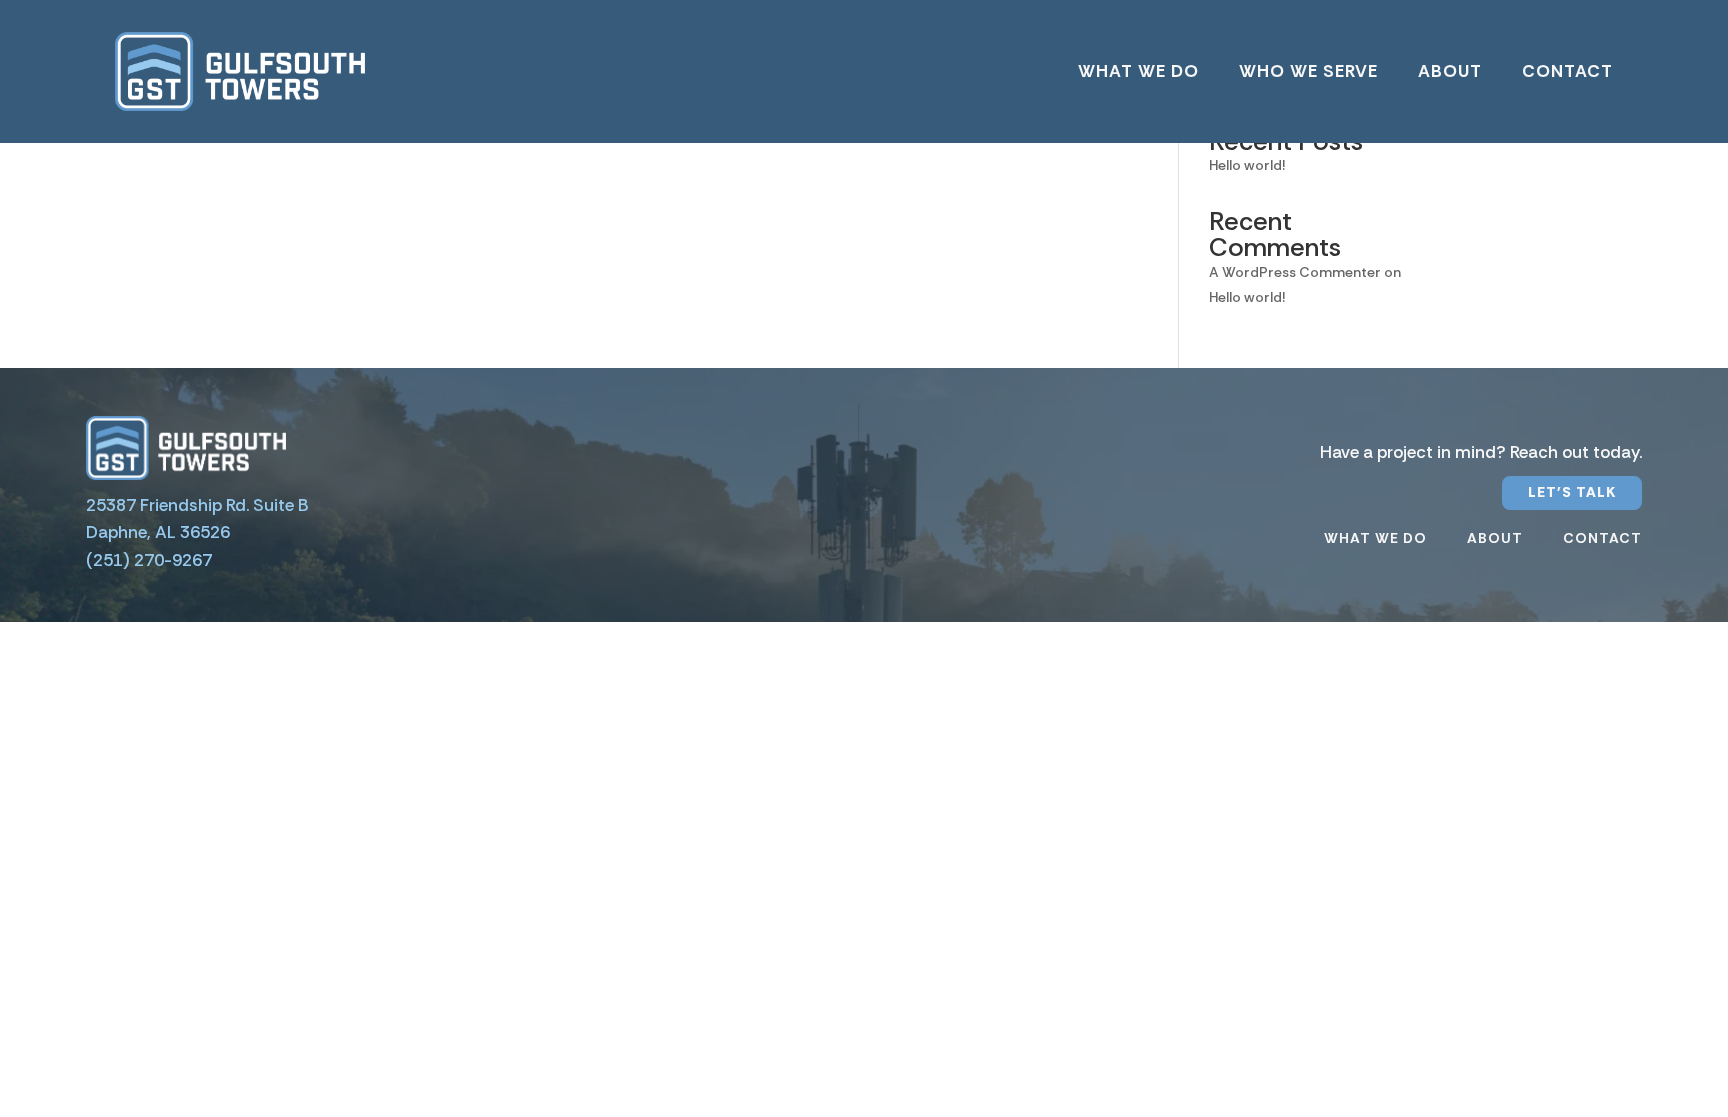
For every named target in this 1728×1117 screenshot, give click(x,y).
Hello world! (1247, 165)
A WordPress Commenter (1295, 272)
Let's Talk (1572, 492)
